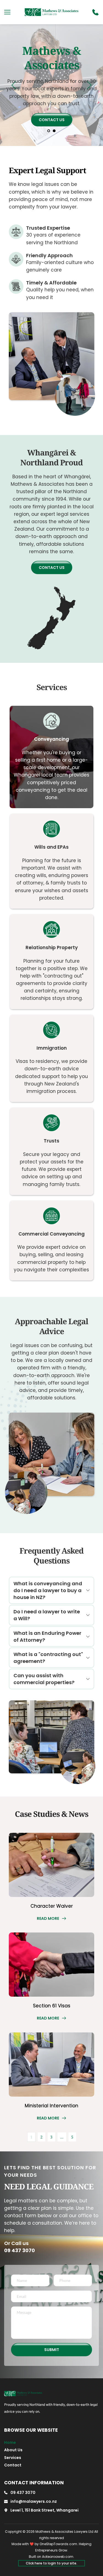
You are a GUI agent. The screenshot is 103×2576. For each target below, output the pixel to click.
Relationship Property (52, 948)
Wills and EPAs (51, 847)
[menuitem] (20, 2442)
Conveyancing (51, 739)
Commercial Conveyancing (51, 1234)
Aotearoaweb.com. (58, 2557)
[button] (7, 12)
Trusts (51, 1141)
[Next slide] (89, 85)
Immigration (52, 1048)
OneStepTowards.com (58, 2544)
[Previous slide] (14, 85)
